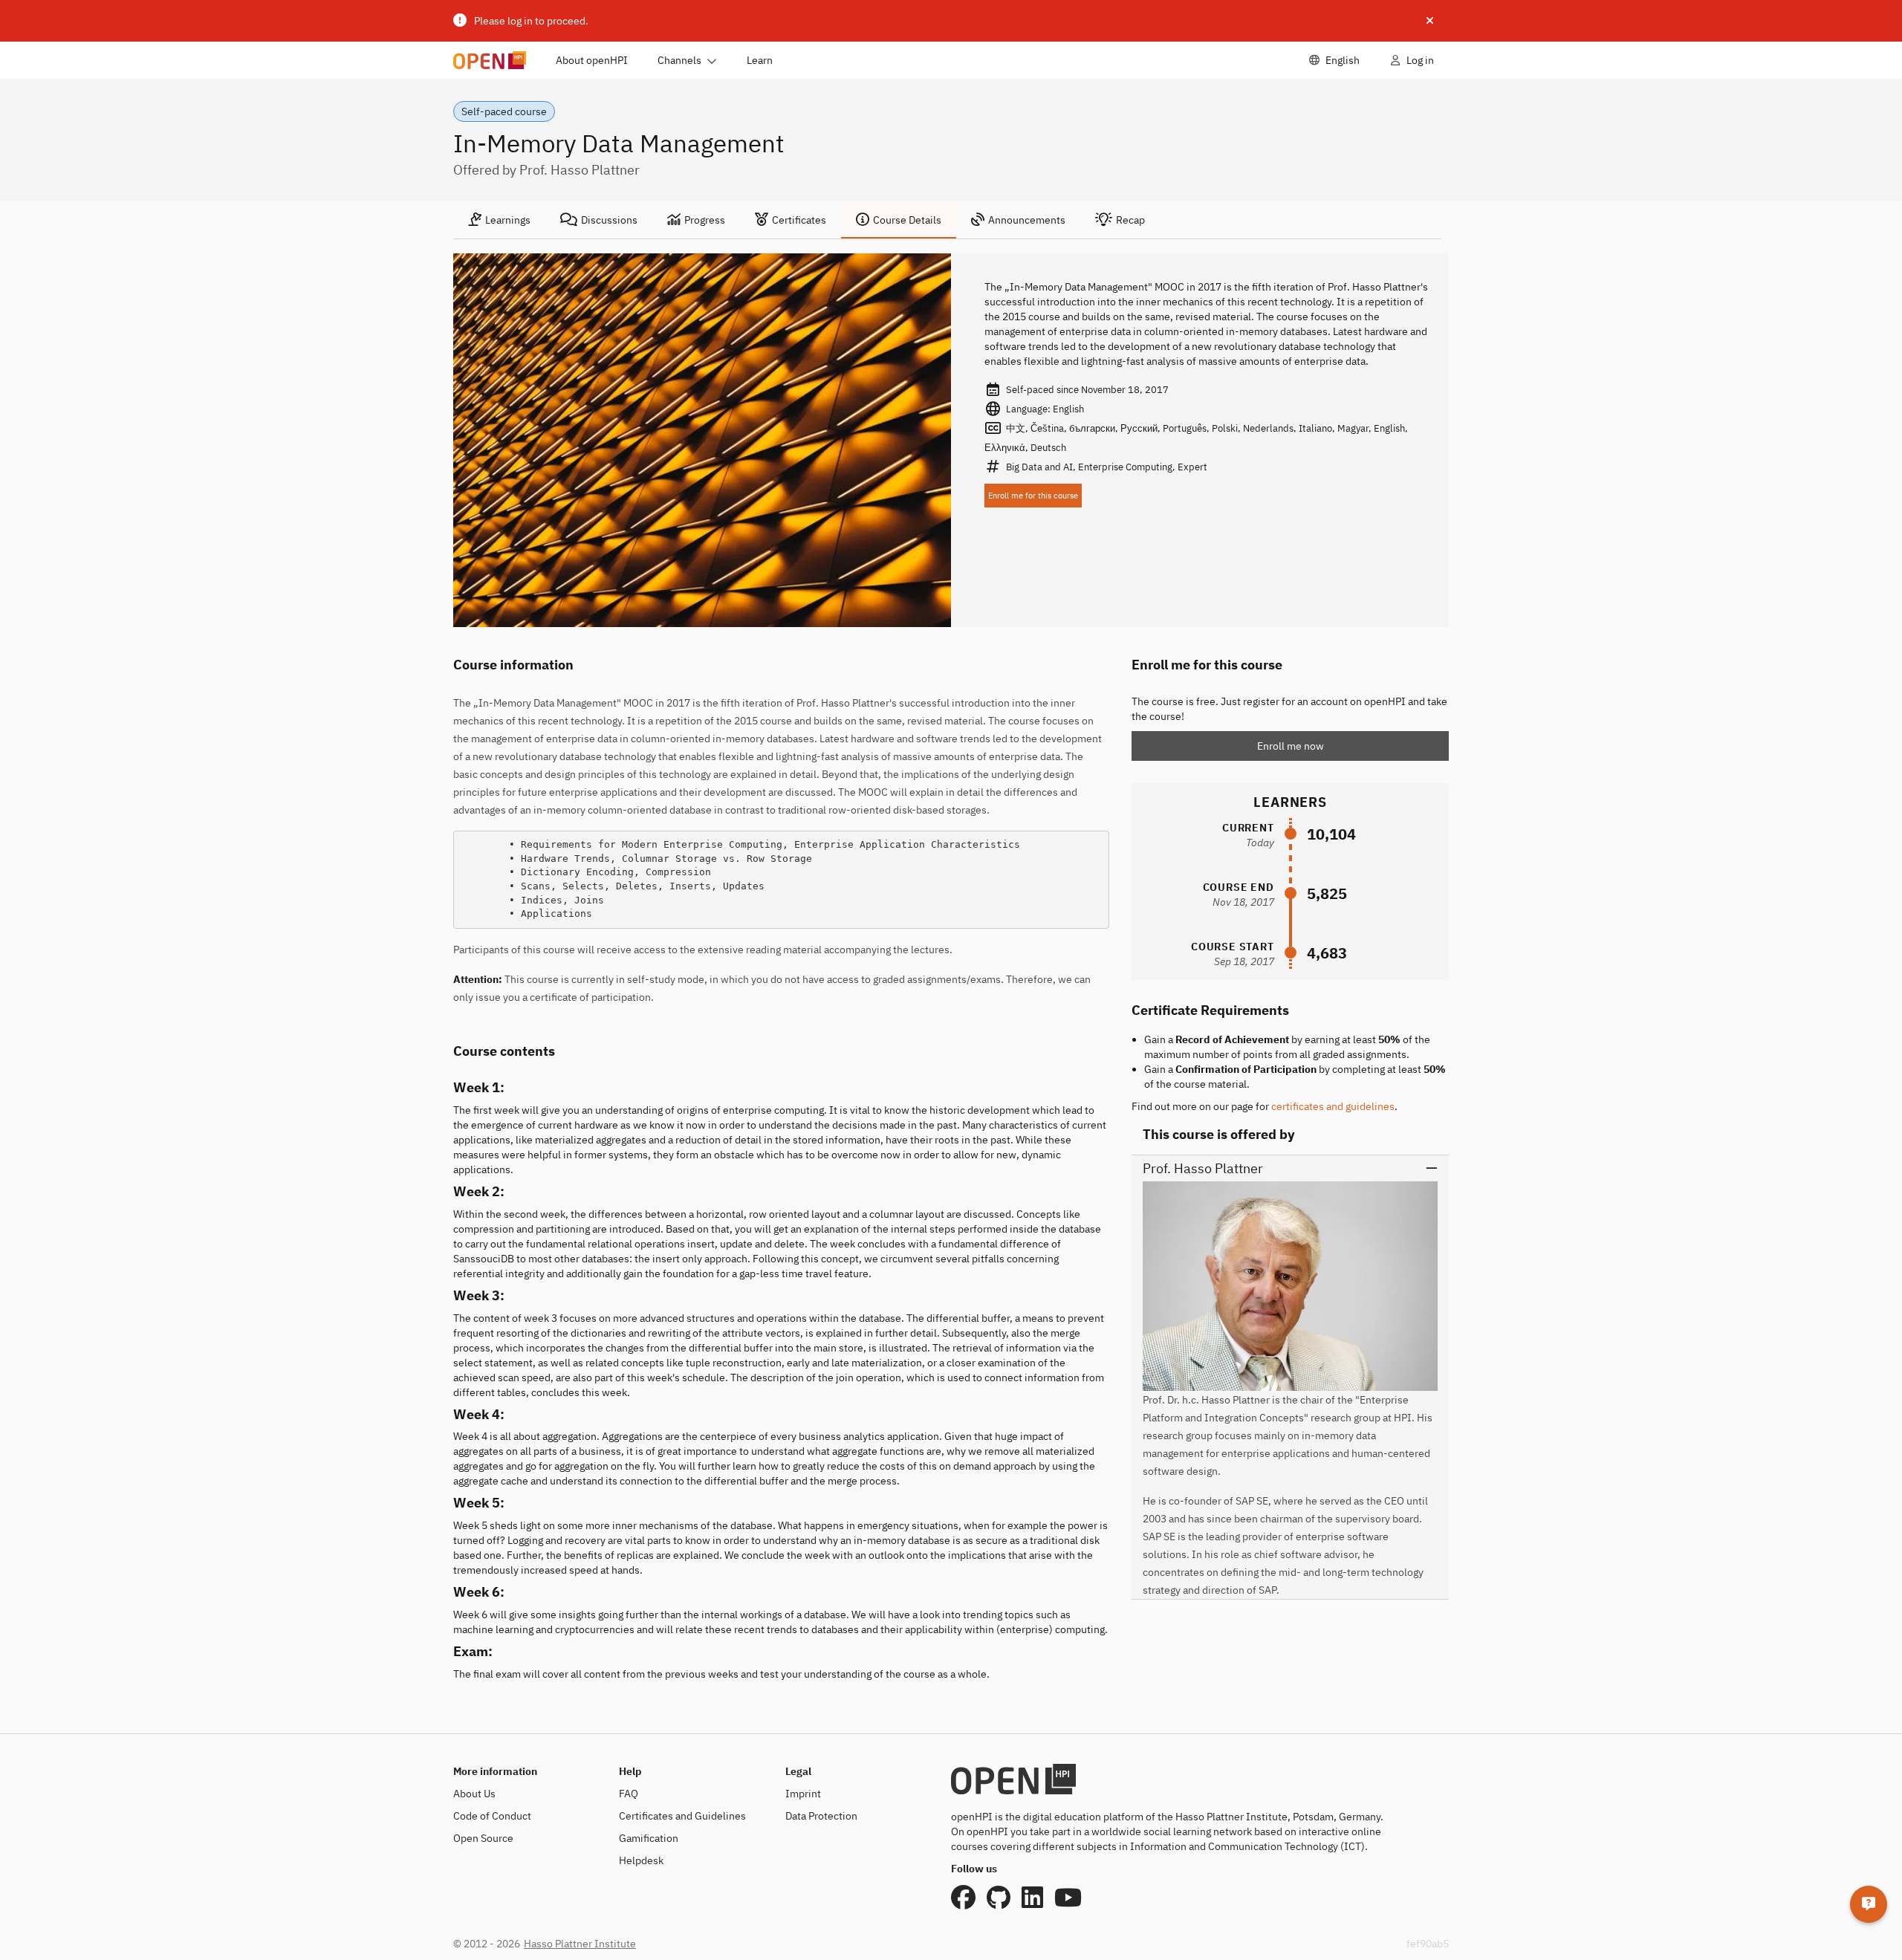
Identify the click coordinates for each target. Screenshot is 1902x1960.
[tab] (499, 220)
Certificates (799, 220)
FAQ (629, 1794)
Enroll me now (1291, 746)
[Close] (1430, 21)
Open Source (483, 1838)
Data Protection (821, 1816)
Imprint (803, 1794)
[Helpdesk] (1869, 1904)
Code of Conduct (492, 1816)
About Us (474, 1794)
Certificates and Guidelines (682, 1816)
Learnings (508, 220)
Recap (1130, 220)
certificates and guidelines (1333, 1106)
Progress (705, 220)
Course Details (907, 220)
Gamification (649, 1838)
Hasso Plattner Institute (580, 1944)
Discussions (609, 220)
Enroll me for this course (1033, 496)
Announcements (1027, 220)
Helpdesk (641, 1860)
